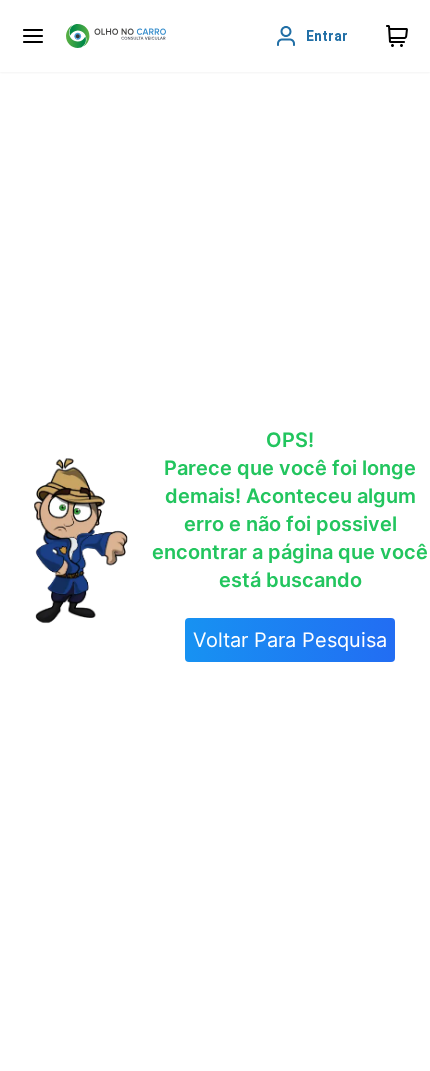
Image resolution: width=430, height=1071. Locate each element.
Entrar (327, 36)
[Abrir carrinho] (33, 36)
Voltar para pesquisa (290, 640)
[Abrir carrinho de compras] (397, 36)
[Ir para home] (116, 36)
